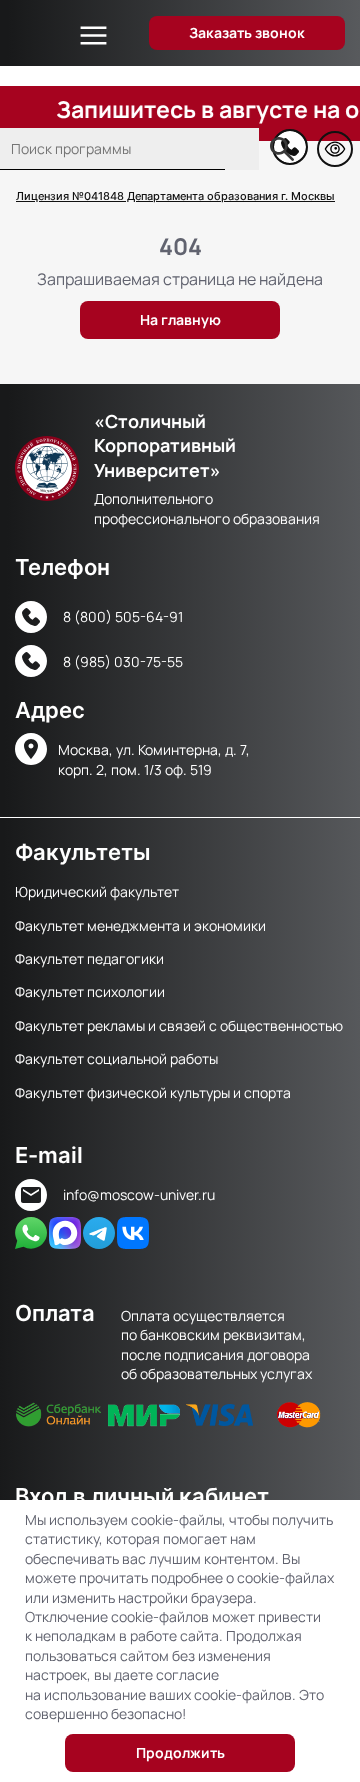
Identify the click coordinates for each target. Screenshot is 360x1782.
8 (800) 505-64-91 (123, 616)
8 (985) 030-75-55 (123, 661)
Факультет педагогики (89, 958)
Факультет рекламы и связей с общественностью (179, 1025)
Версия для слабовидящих (335, 149)
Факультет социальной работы (116, 1058)
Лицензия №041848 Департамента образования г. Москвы (175, 196)
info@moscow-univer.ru (139, 1194)
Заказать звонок (247, 32)
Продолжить (180, 1752)
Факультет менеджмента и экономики (140, 925)
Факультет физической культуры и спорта (153, 1092)
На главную (180, 319)
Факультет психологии (90, 991)
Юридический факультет (97, 891)
